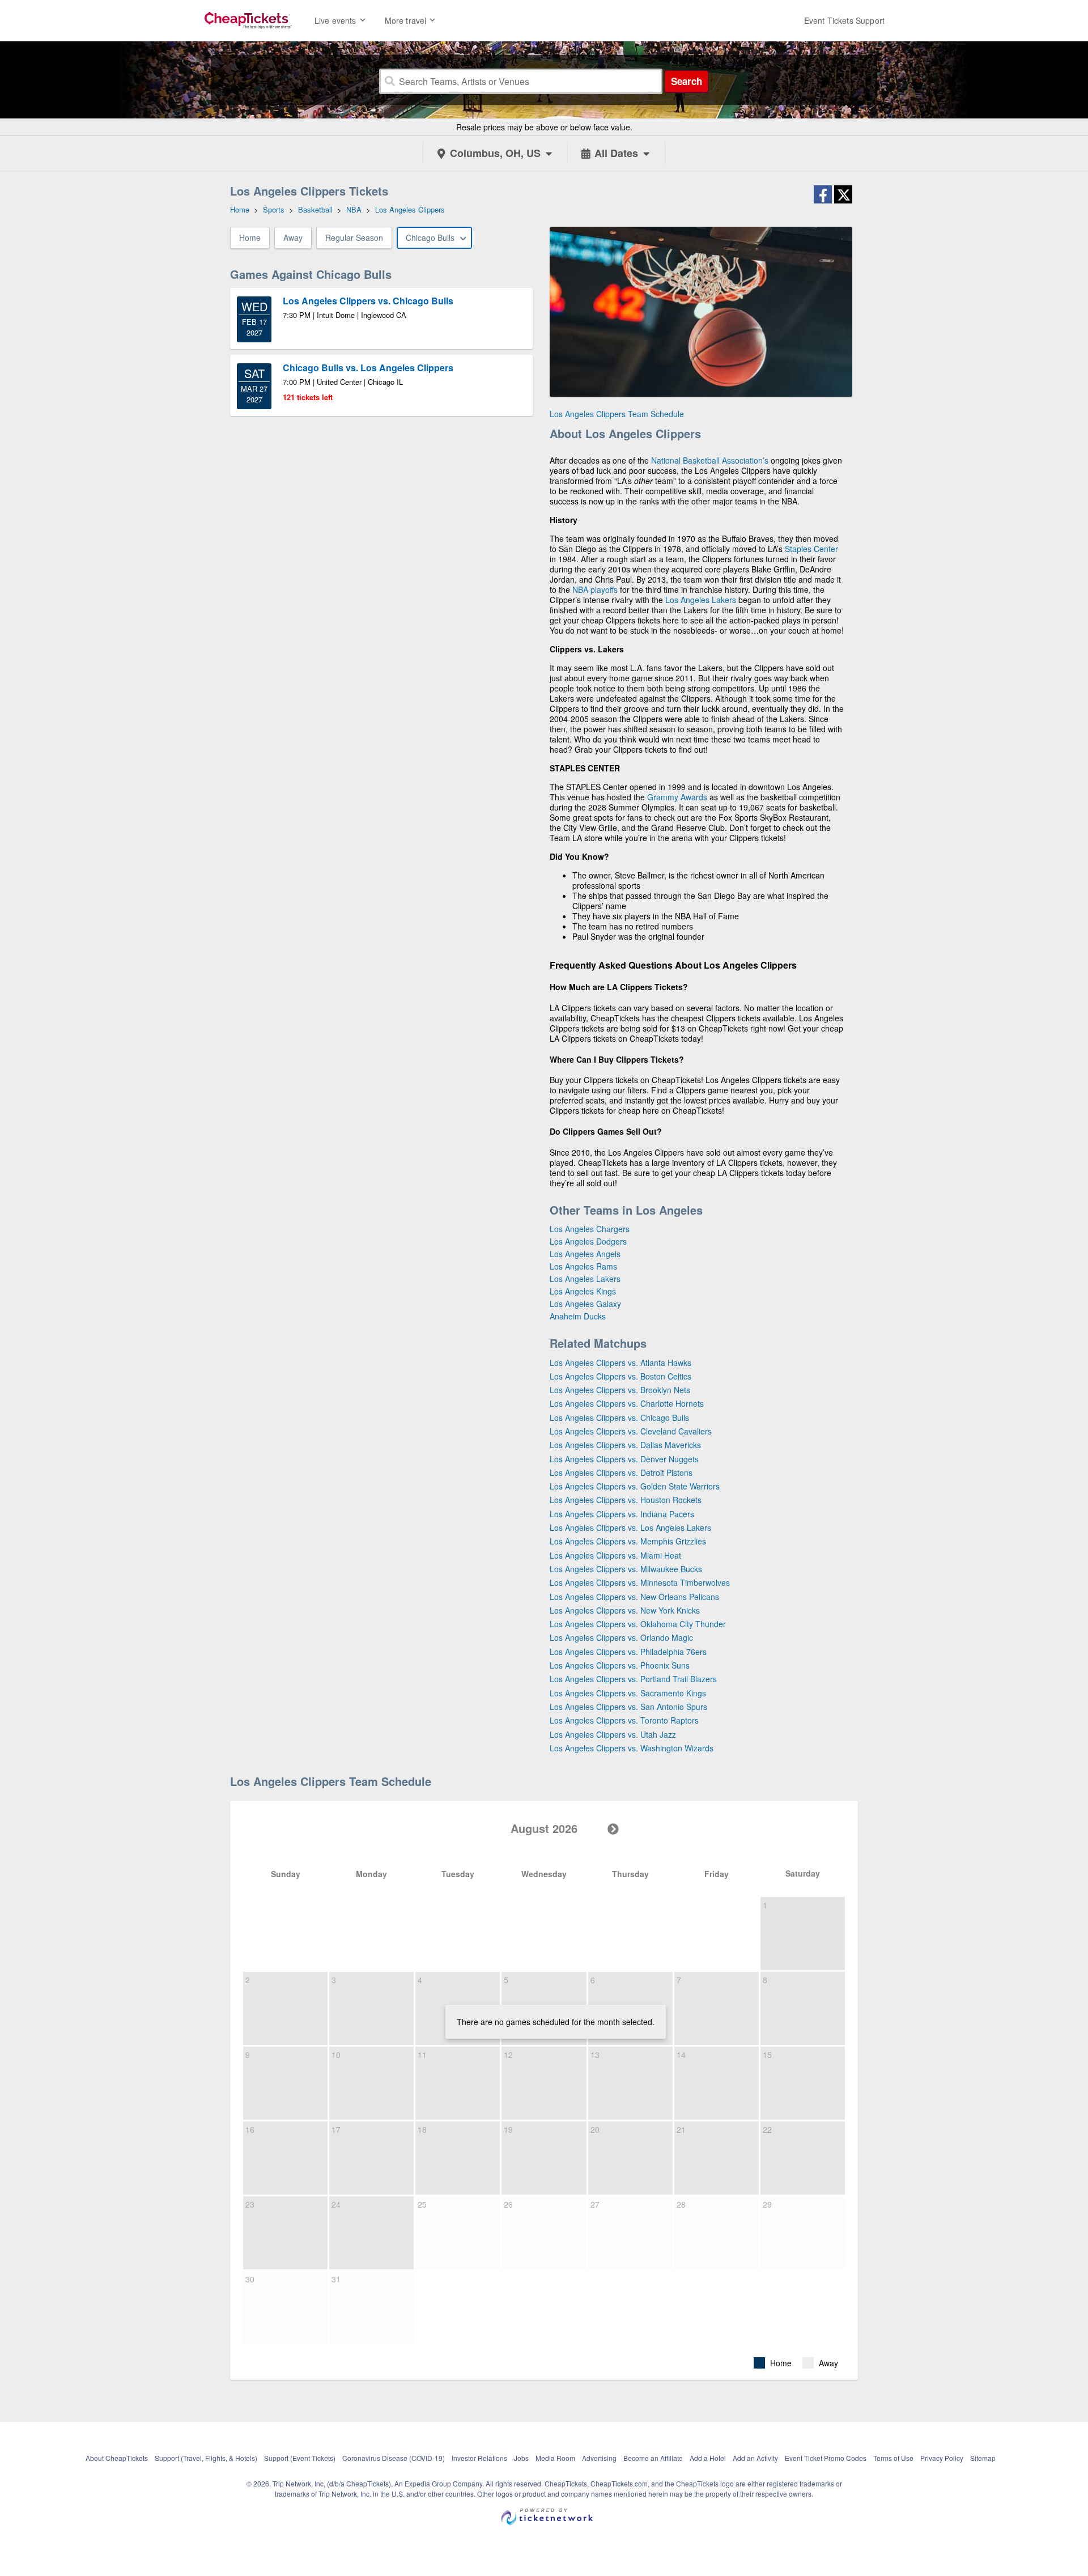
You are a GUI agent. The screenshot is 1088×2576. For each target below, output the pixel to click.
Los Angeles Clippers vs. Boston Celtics (620, 1376)
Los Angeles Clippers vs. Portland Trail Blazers (633, 1679)
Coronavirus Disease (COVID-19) (394, 2458)
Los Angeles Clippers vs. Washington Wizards (632, 1748)
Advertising (599, 2458)
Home (250, 237)
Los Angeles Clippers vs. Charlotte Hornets (627, 1403)
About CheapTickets (117, 2458)
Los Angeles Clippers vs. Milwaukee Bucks (626, 1569)
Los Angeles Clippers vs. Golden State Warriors (635, 1486)
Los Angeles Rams (583, 1266)
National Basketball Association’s (710, 460)
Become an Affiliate (653, 2458)
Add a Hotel (708, 2458)
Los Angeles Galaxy (585, 1304)
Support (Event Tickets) (300, 2458)
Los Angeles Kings (583, 1291)
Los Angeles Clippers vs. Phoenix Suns (620, 1665)
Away (293, 237)
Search (687, 81)
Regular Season (354, 237)
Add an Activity (755, 2458)
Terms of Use (893, 2458)
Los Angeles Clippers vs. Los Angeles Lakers (630, 1527)
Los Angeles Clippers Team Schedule (617, 414)
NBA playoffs (595, 589)
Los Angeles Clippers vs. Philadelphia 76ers (628, 1652)
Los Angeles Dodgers (588, 1241)
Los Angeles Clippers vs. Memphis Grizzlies (628, 1541)
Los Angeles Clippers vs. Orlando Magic (621, 1637)
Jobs (521, 2458)
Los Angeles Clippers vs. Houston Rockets (626, 1500)
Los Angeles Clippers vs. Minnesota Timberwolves (640, 1582)
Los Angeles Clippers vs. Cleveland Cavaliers (631, 1431)
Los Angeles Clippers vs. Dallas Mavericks (625, 1445)
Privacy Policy (942, 2458)
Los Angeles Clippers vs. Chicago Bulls (619, 1418)
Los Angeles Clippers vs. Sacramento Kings (628, 1693)
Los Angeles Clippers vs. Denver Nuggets (624, 1459)
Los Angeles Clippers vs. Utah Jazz (613, 1734)
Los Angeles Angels (585, 1254)
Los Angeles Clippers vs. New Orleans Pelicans (634, 1597)
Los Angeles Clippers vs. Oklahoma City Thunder (638, 1624)
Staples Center (811, 549)
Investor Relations (479, 2458)
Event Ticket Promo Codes (826, 2458)
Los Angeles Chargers (590, 1229)
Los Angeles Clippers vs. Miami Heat (615, 1555)
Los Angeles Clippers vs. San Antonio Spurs (628, 1707)
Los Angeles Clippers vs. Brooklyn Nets (620, 1390)
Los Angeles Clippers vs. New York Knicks (625, 1610)
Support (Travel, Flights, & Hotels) (206, 2458)
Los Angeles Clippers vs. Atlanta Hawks (620, 1363)
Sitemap (983, 2458)
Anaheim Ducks (578, 1316)
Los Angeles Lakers (701, 600)
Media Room (555, 2458)
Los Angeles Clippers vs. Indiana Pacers (622, 1514)
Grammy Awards (677, 797)
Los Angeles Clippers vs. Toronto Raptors (624, 1720)
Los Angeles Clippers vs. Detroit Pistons (621, 1472)
